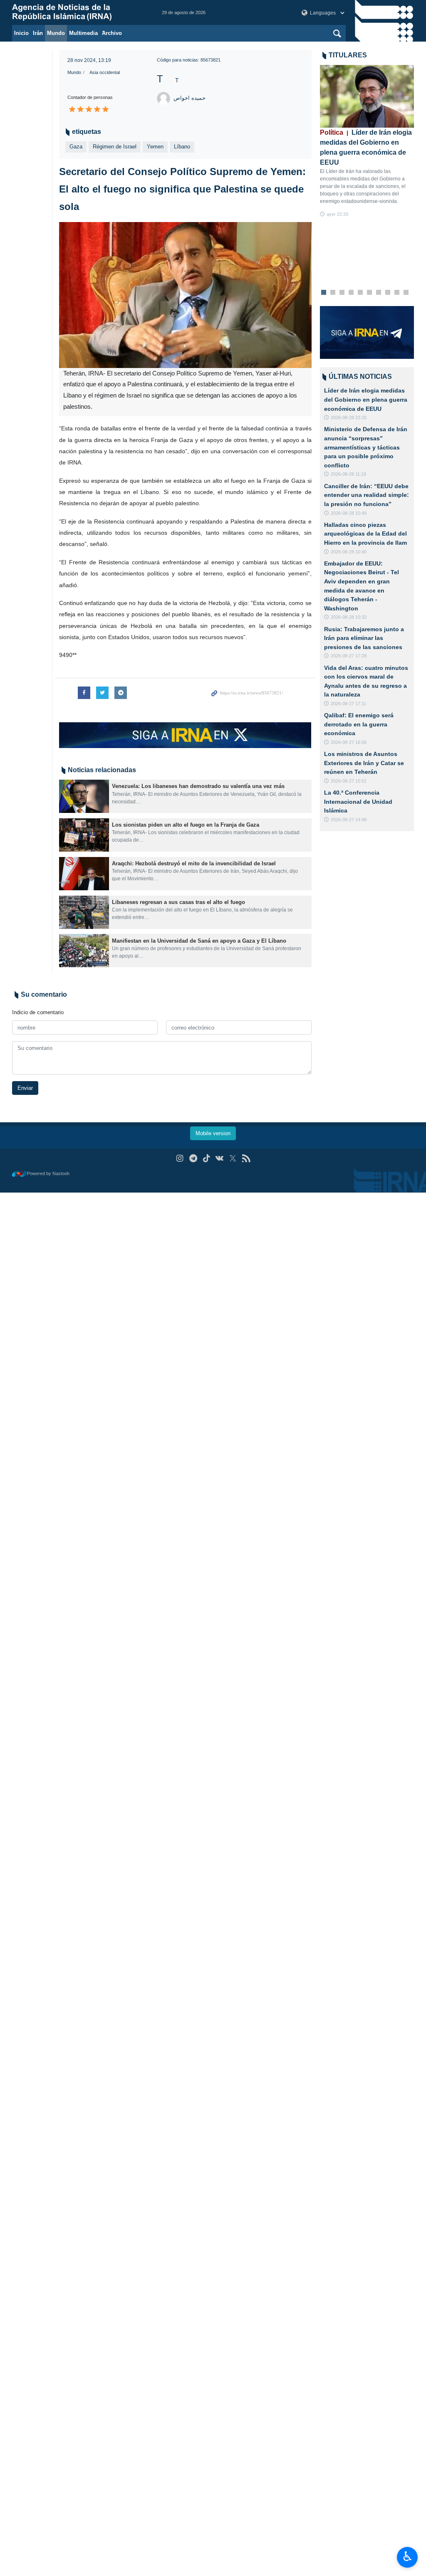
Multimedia (83, 33)
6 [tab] (369, 293)
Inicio (21, 33)
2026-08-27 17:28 (349, 656)
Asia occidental (105, 72)
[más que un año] (84, 796)
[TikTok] (207, 1158)
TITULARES (348, 55)
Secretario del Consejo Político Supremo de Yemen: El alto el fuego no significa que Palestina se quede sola (182, 189)
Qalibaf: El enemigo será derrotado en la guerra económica (359, 724)
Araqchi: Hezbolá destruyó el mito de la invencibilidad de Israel (194, 863)
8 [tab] (388, 293)
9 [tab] (397, 293)
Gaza (76, 147)
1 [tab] (323, 293)
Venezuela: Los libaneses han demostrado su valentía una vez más (198, 786)
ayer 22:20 (337, 214)
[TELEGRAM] (193, 1158)
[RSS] (246, 1158)
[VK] (220, 1158)
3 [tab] (342, 293)
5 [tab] (360, 293)
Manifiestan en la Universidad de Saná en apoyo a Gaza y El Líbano (199, 941)
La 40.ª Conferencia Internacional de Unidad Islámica (358, 801)
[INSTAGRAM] (180, 1158)
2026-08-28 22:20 (349, 417)
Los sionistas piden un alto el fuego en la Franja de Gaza (186, 825)
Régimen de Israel (115, 147)
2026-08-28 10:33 (349, 617)
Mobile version (213, 1133)
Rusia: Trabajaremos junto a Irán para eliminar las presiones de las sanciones (364, 638)
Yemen (155, 147)
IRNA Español (79, 12)
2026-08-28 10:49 (349, 513)
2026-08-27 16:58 (349, 742)
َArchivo (112, 33)
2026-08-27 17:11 (348, 704)
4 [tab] (351, 293)
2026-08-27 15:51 (349, 781)
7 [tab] (378, 293)
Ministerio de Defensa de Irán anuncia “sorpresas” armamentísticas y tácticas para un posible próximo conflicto (366, 447)
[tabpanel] (367, 142)
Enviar (25, 1088)
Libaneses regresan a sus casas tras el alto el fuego (178, 902)
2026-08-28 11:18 (348, 474)
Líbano (182, 147)
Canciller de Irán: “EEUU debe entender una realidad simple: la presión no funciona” (367, 495)
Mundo (56, 33)
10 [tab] (406, 293)
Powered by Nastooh (48, 1173)
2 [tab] (333, 293)
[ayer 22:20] (367, 96)
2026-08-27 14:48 (349, 820)
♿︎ (407, 2556)
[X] (233, 1158)
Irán (38, 33)
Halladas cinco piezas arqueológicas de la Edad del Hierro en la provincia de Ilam (365, 534)
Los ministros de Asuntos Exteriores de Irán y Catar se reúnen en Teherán (364, 763)
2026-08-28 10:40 (349, 552)
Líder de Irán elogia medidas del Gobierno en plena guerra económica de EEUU (366, 147)
